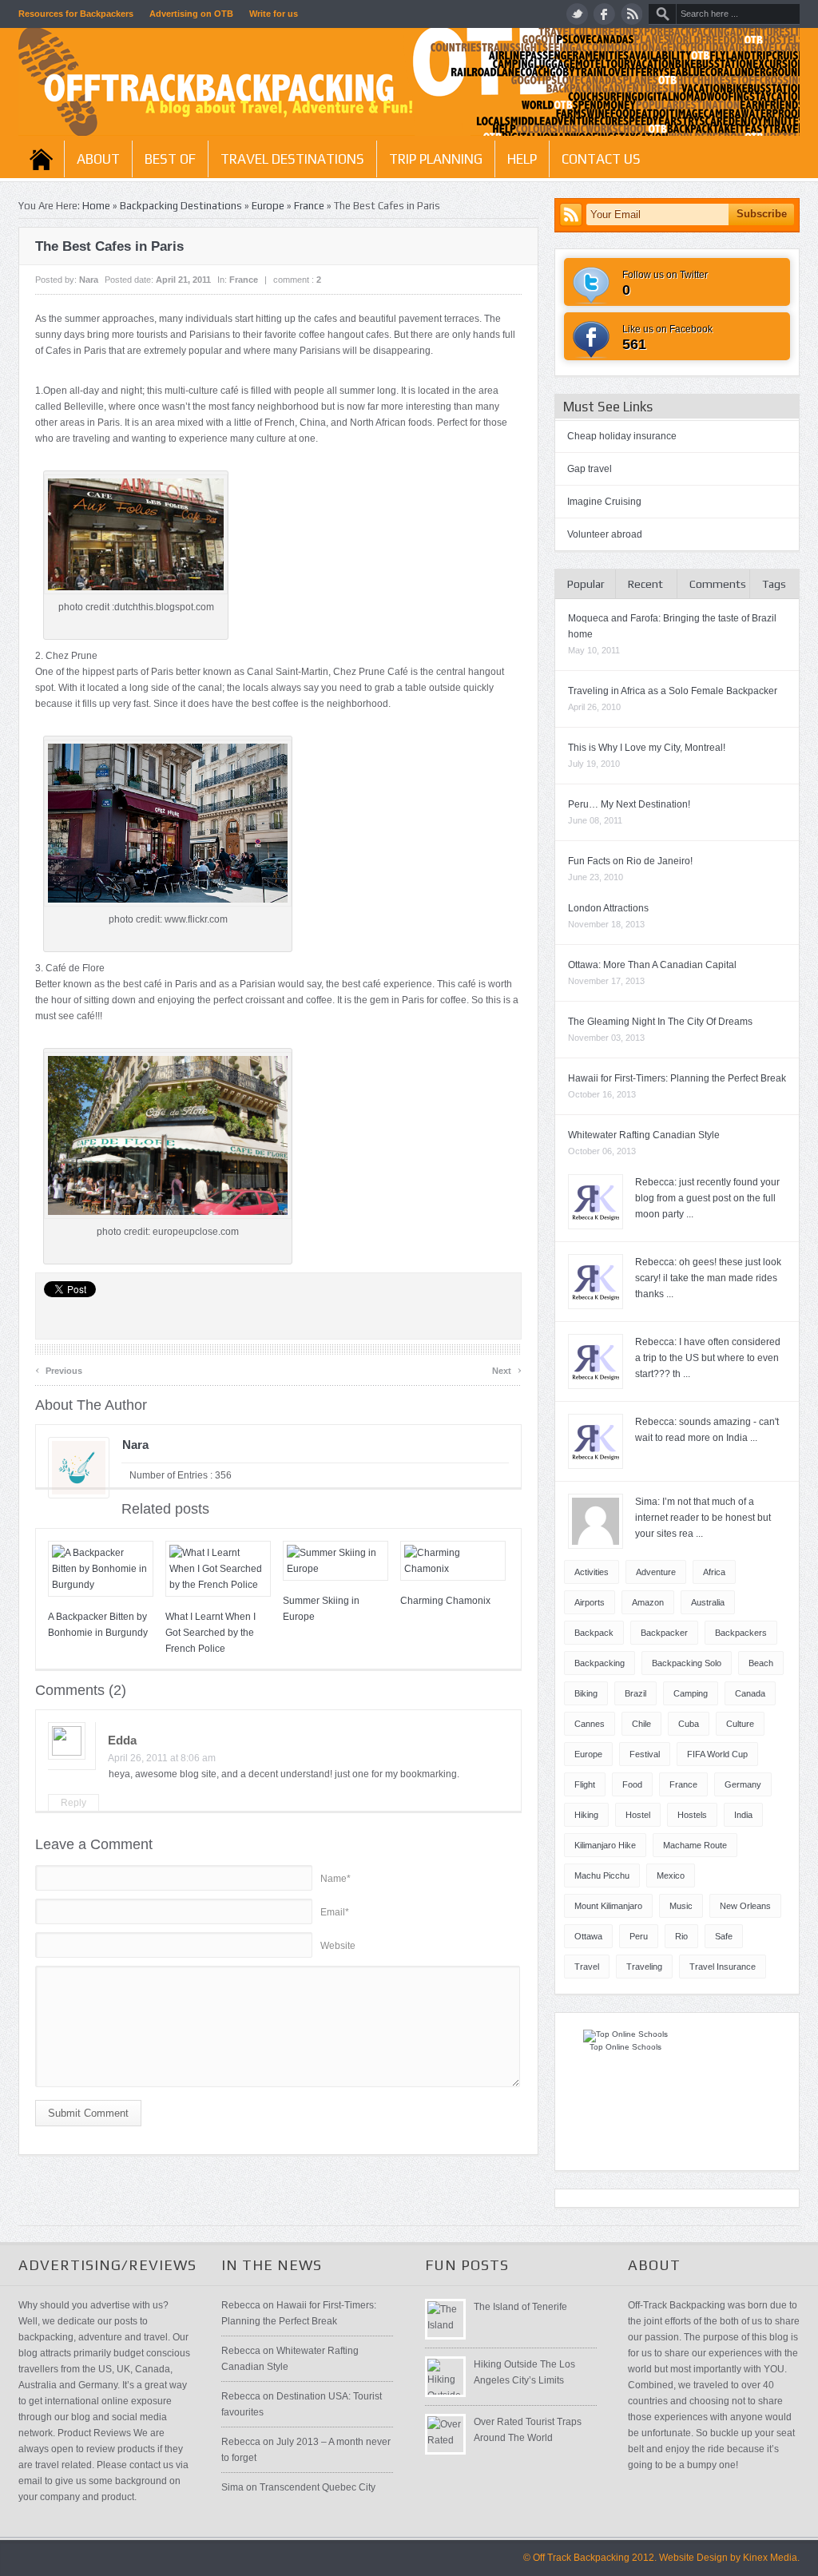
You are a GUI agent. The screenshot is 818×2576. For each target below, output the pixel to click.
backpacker (664, 1633)
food (632, 1784)
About (98, 159)
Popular (586, 584)
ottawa (588, 1936)
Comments (718, 584)
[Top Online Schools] (625, 2034)
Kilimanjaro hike (605, 1845)
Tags (774, 584)
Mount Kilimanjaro (608, 1906)
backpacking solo (687, 1663)
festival (645, 1754)
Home (41, 159)
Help (522, 159)
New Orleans (745, 1906)
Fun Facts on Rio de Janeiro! (630, 861)
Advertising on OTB (191, 14)
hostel (638, 1815)
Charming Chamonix (445, 1601)
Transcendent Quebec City (318, 2487)
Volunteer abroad (605, 534)
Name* (336, 1879)
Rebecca (241, 2305)
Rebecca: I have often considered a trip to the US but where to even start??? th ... (708, 1358)
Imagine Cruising (604, 502)
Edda (122, 1740)
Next (507, 1369)
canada (750, 1693)
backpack (594, 1633)
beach (761, 1663)
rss (631, 14)
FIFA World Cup (717, 1754)
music (681, 1906)
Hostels (692, 1815)
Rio (681, 1936)
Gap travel (590, 469)
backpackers (741, 1633)
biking (586, 1693)
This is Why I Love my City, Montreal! (647, 748)
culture (740, 1724)
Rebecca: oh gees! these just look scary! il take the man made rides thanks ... (708, 1278)
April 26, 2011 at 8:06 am (162, 1758)
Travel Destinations (292, 159)
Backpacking (600, 1663)
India (743, 1815)
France (309, 206)
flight (585, 1784)
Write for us (274, 14)
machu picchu (602, 1875)
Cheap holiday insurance (622, 436)
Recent (645, 584)
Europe (268, 206)
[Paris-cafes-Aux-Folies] (136, 591)
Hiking (586, 1815)
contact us (601, 159)
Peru (639, 1936)
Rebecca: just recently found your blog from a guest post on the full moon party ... (707, 1198)
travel (587, 1967)
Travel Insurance (723, 1967)
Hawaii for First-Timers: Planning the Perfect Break (677, 1078)
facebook (604, 14)
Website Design (693, 2558)
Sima (232, 2487)
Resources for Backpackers (76, 14)
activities (592, 1572)
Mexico (671, 1875)
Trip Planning (436, 159)
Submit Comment (88, 2113)
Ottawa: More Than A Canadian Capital (652, 965)
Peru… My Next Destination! (629, 804)
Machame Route (695, 1845)
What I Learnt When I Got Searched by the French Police (210, 1633)
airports (590, 1602)
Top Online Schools (625, 2047)
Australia (708, 1602)
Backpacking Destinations (181, 206)
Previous (59, 1369)
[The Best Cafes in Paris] (168, 903)
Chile (641, 1724)
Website (338, 1946)
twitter (577, 14)
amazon (648, 1602)
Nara (89, 280)
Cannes (590, 1724)
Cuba (689, 1724)
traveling (644, 1967)
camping (691, 1693)
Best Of (170, 159)
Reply (73, 1803)
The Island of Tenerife (520, 2307)
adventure (656, 1572)
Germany (743, 1784)
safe (724, 1936)
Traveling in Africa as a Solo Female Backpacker (673, 691)
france (683, 1784)
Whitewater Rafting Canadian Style (644, 1135)
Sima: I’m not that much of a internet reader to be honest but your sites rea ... (703, 1518)
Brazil (635, 1693)
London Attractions (608, 908)
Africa (714, 1572)
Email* (335, 1912)
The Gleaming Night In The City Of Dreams (660, 1022)
